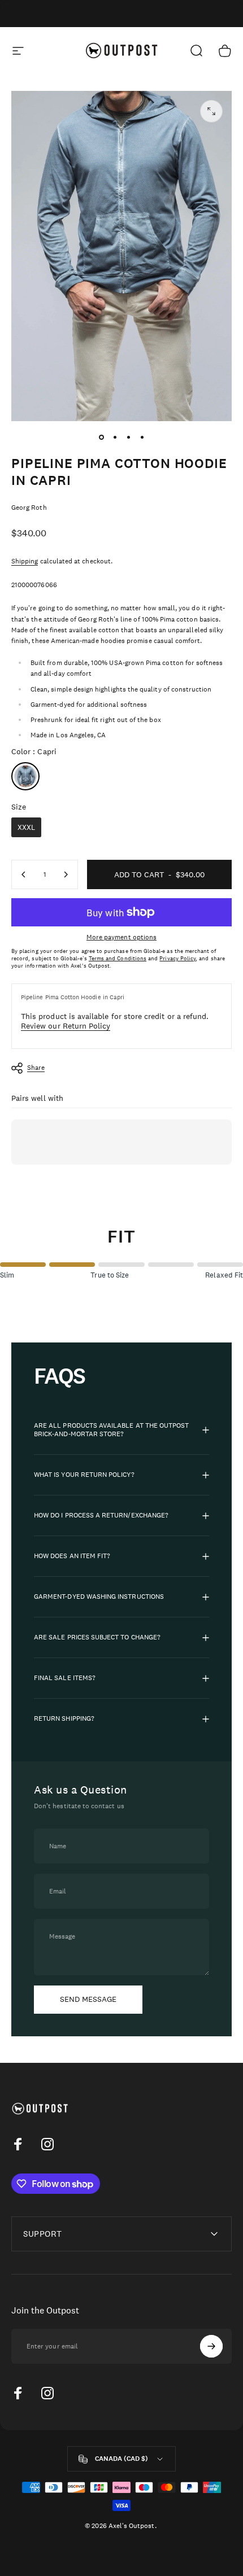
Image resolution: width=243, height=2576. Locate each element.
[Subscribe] (211, 2346)
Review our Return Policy (66, 1026)
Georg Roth (29, 508)
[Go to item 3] (128, 437)
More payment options (121, 937)
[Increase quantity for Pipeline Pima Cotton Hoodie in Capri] (66, 874)
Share (36, 1068)
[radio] (25, 776)
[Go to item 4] (142, 437)
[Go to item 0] (101, 437)
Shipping (25, 561)
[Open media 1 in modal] (211, 111)
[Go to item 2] (115, 437)
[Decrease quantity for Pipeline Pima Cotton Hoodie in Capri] (24, 874)
